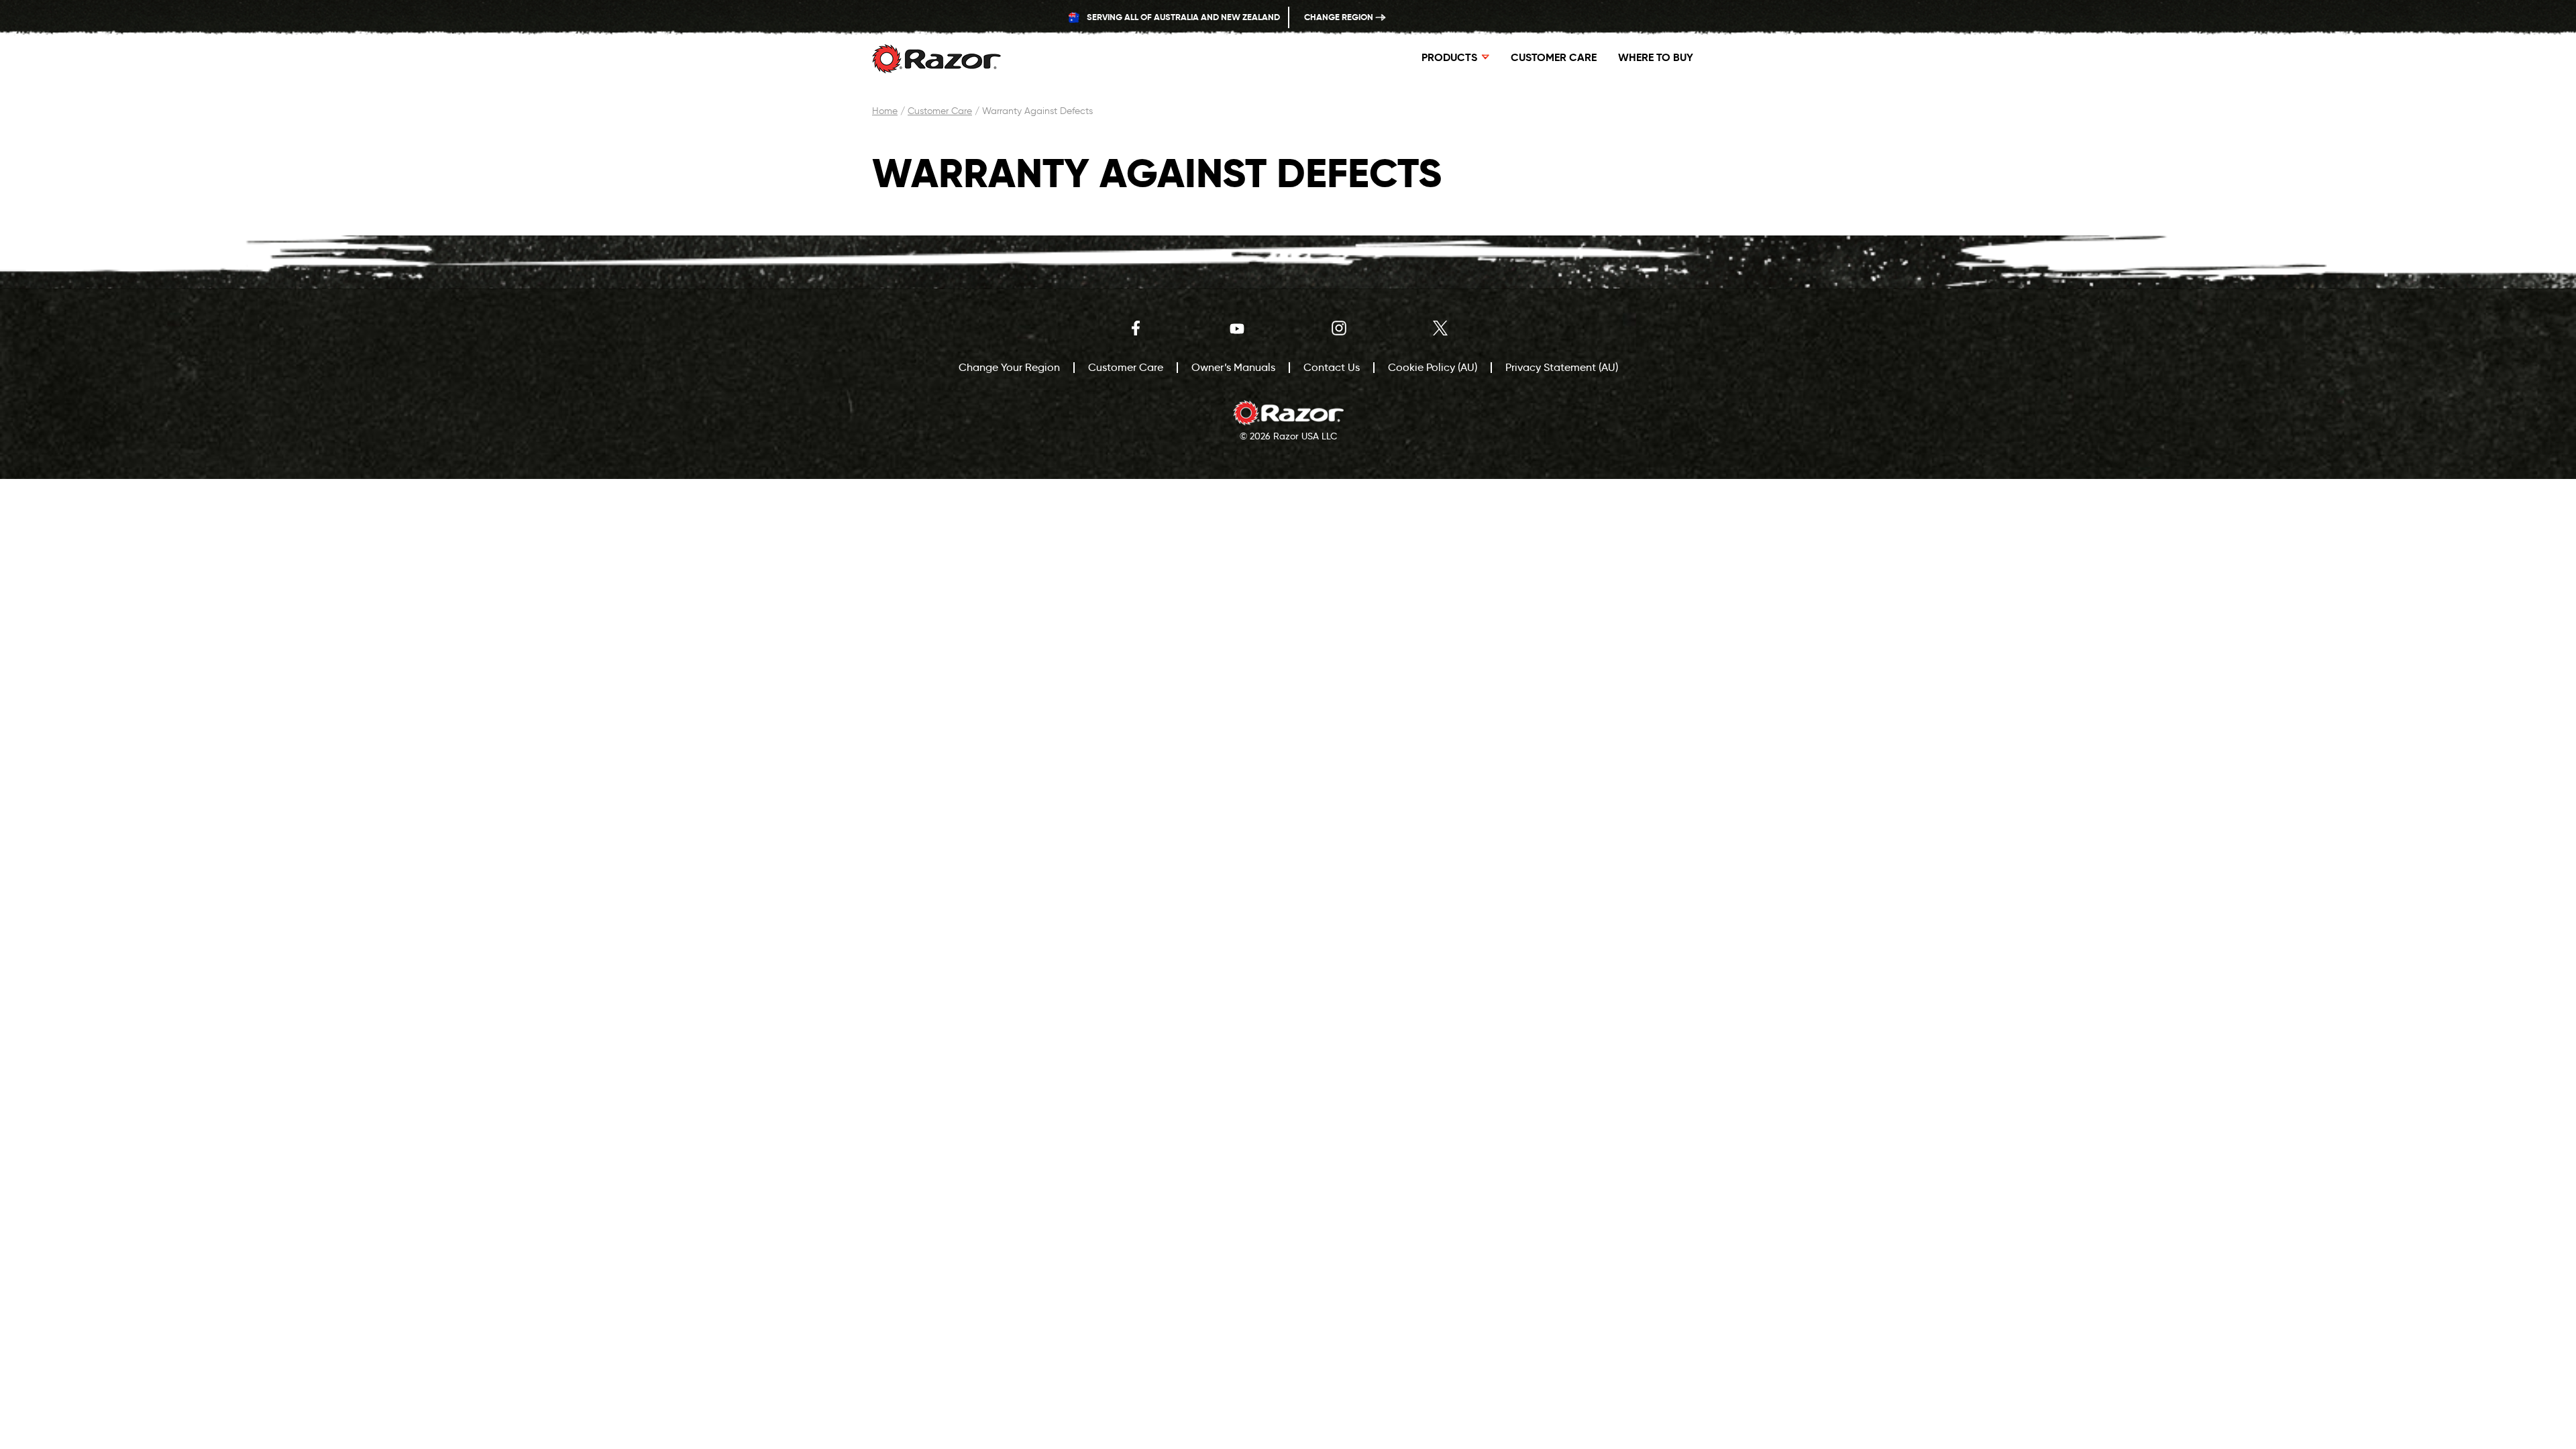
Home (885, 111)
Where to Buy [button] (1656, 57)
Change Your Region (1009, 367)
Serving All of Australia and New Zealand (1182, 17)
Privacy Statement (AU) (1562, 367)
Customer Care (1554, 57)
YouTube (1237, 328)
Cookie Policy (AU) (1433, 367)
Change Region (1340, 17)
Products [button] (1449, 57)
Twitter (1440, 328)
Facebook (1136, 328)
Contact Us (1332, 367)
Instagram (1339, 328)
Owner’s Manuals (1233, 367)
